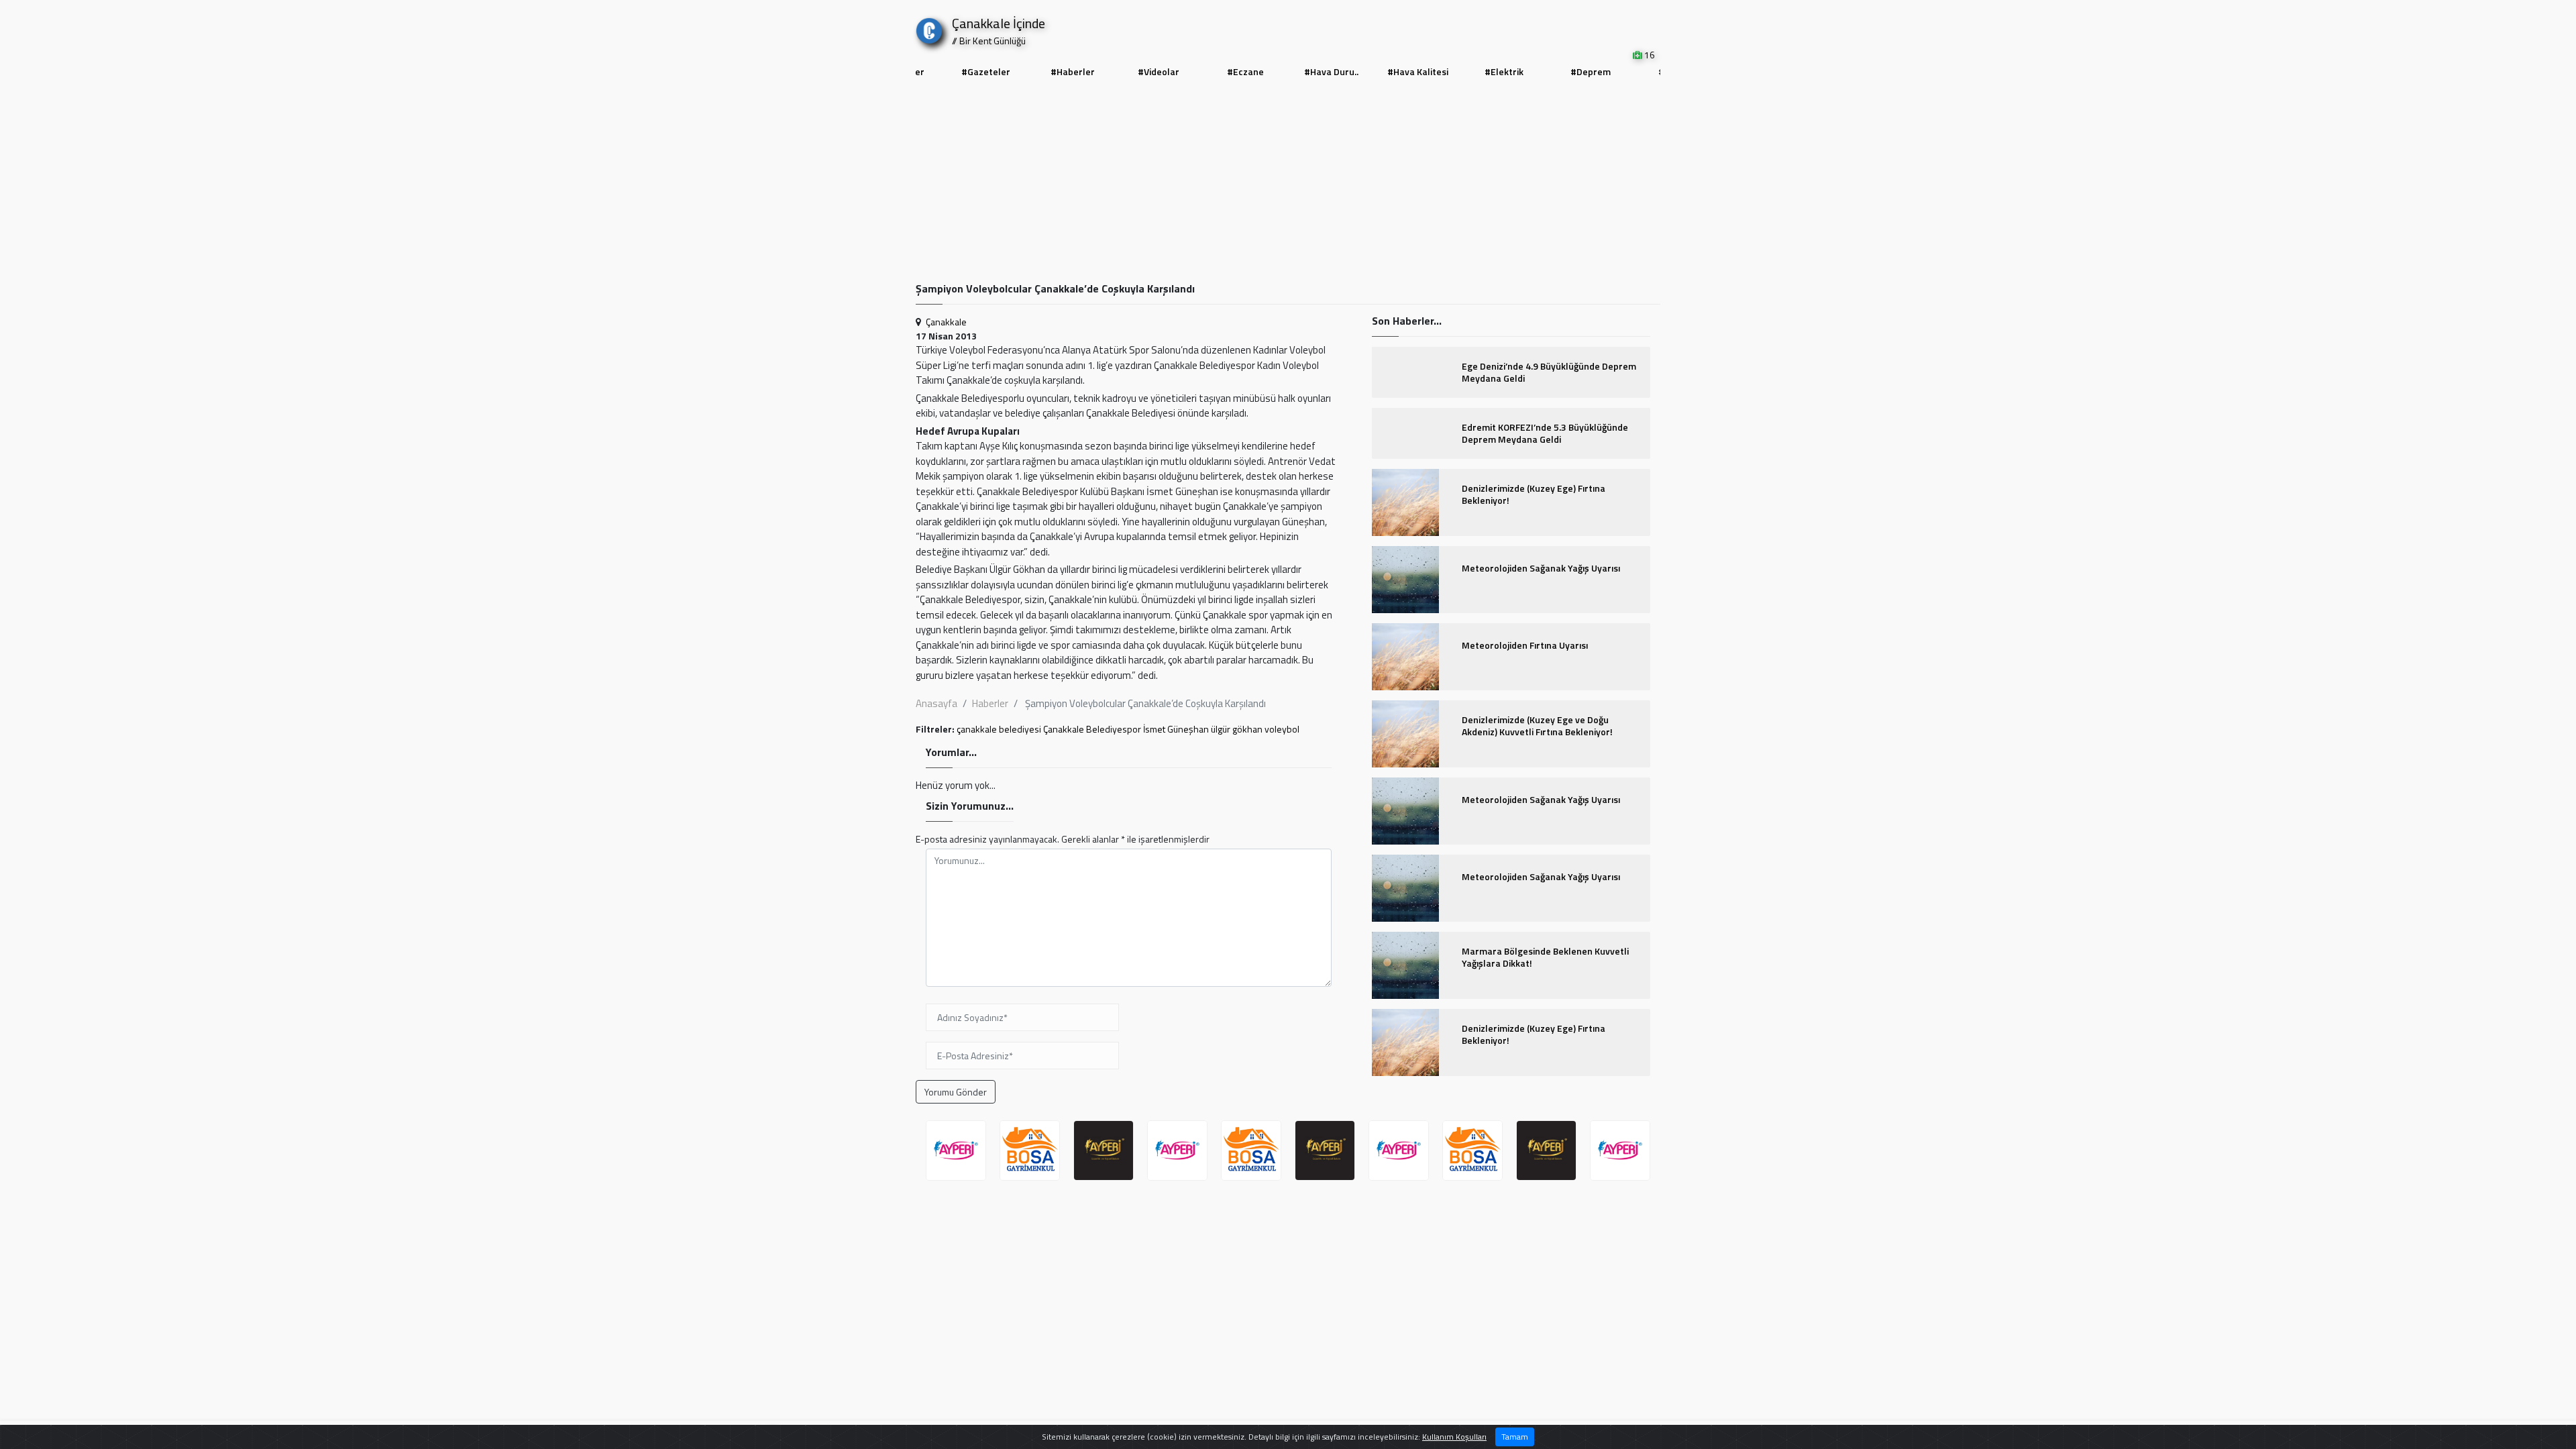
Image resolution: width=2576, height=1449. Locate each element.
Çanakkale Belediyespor (1092, 729)
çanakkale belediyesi (999, 729)
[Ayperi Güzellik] (956, 1150)
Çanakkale (946, 322)
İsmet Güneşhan (1176, 729)
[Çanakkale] (929, 28)
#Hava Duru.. (1331, 71)
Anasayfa (936, 703)
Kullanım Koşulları (1454, 1437)
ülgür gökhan (1237, 729)
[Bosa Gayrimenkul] (1030, 1150)
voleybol (1282, 729)
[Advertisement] (1288, 182)
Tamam (1515, 1437)
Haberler (990, 703)
